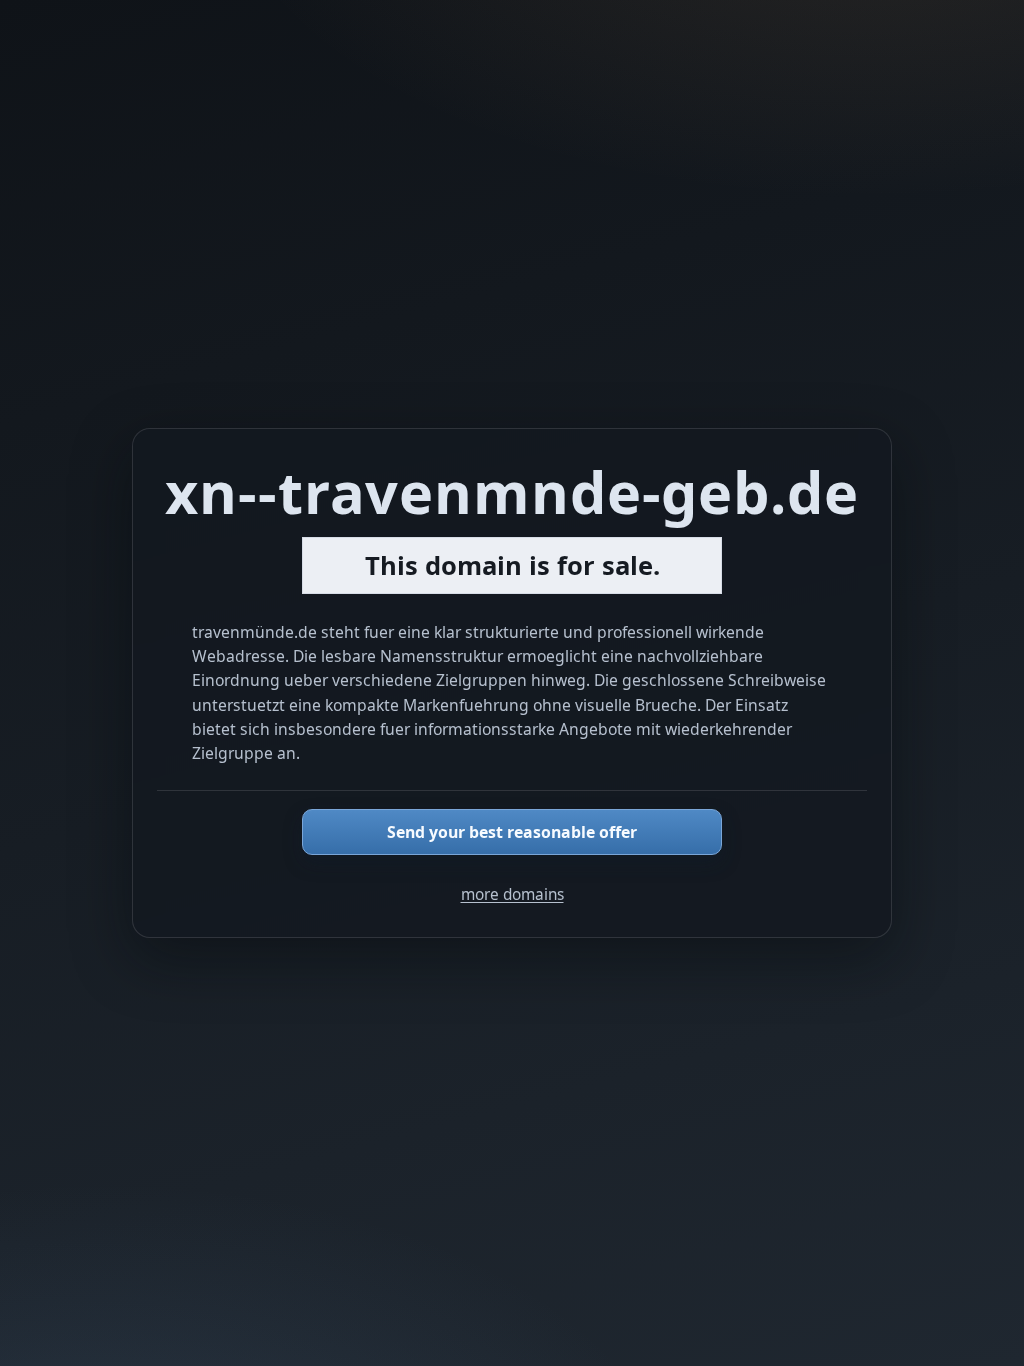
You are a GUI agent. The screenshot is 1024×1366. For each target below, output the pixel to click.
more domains (512, 894)
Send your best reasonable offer (512, 832)
